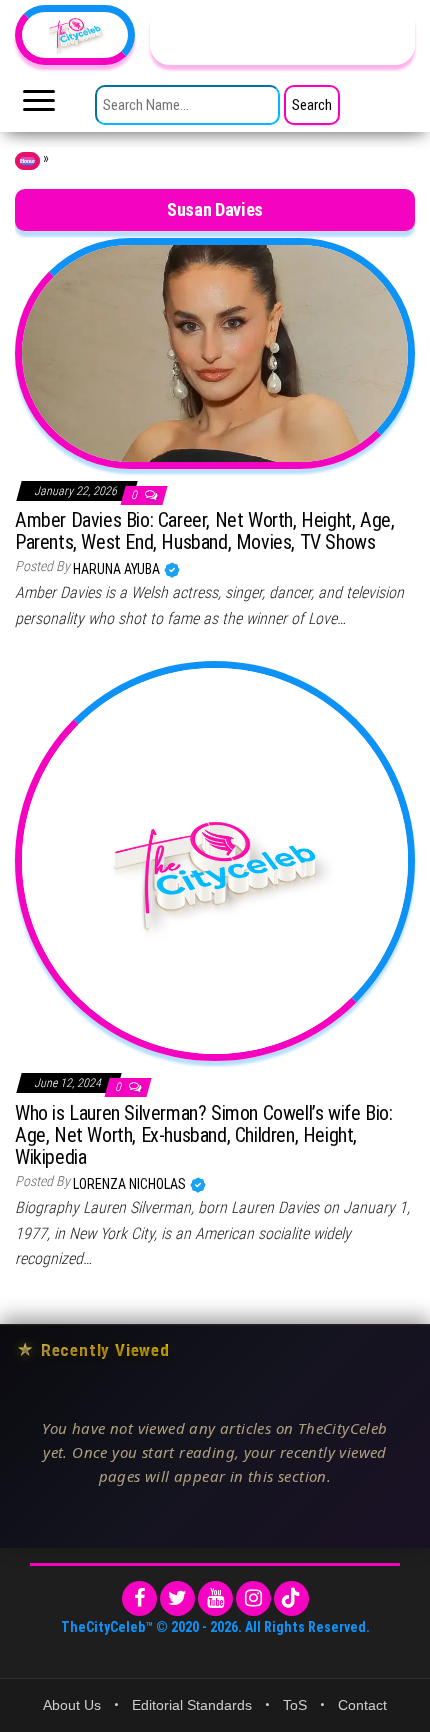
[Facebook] (139, 1598)
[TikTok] (291, 1598)
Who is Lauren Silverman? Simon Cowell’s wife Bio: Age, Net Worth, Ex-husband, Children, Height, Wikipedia (203, 1135)
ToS (295, 1705)
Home (27, 161)
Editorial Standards (192, 1705)
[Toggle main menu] (39, 106)
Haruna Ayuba (118, 569)
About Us (72, 1705)
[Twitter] (177, 1598)
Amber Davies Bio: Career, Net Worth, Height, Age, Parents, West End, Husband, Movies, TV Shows (204, 531)
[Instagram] (253, 1598)
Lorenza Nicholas (131, 1184)
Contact (362, 1705)
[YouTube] (215, 1598)
